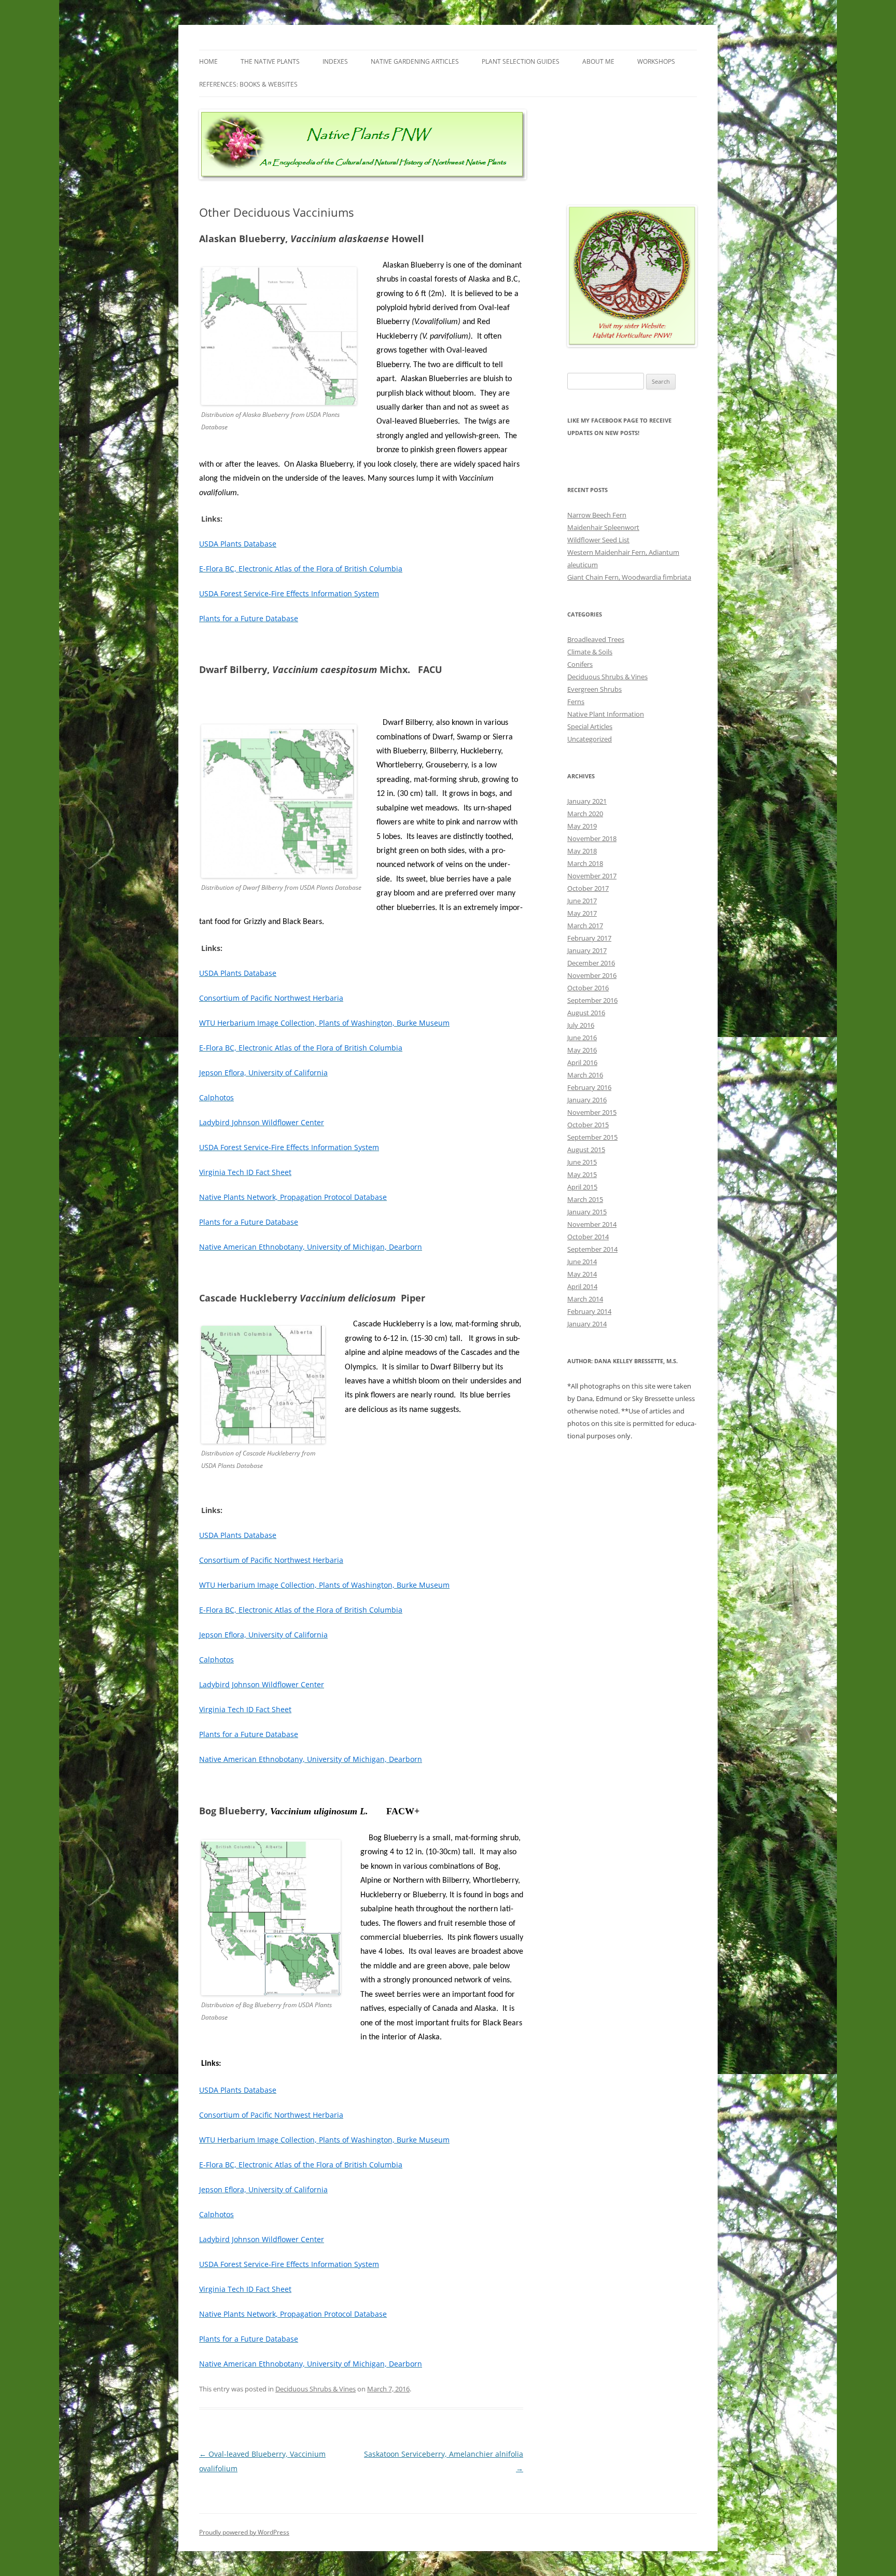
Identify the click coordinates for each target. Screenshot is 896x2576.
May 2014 (582, 1274)
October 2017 (588, 888)
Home (208, 61)
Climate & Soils (590, 652)
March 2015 (585, 1199)
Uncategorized (590, 739)
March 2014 (585, 1299)
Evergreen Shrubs (594, 689)
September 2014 (592, 1249)
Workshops (656, 61)
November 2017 (592, 876)
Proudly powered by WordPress (244, 2532)
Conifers (580, 664)
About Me (598, 61)
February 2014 (589, 1311)
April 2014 (582, 1286)
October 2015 (588, 1125)
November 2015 (592, 1112)
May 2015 (582, 1174)
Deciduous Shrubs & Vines (316, 2389)
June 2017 (582, 901)
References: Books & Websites (248, 84)
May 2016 (582, 1050)
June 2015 (582, 1162)
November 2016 (592, 975)
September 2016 (592, 1000)
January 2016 (587, 1100)
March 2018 (585, 863)
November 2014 (592, 1224)
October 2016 (588, 988)
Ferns (576, 702)
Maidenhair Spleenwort (603, 527)
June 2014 (582, 1262)
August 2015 (586, 1150)
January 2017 (587, 950)
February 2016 (589, 1087)
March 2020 (585, 814)
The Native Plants (270, 61)
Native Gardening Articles (415, 61)
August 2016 (586, 1013)
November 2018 (592, 838)
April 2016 (582, 1062)
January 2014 (587, 1324)
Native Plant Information (606, 714)
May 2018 (582, 851)
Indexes (335, 61)
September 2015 (592, 1137)
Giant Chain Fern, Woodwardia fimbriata (629, 577)
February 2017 (589, 938)
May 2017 (582, 913)
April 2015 (582, 1187)
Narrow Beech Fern (597, 515)
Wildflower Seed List (598, 540)
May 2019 (582, 826)
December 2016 (591, 963)
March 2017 (585, 926)
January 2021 (587, 801)
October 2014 (588, 1237)
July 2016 (581, 1025)
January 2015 (587, 1212)
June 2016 (582, 1038)
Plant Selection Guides (521, 61)
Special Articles (590, 726)
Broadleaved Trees (596, 639)
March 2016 (585, 1075)
